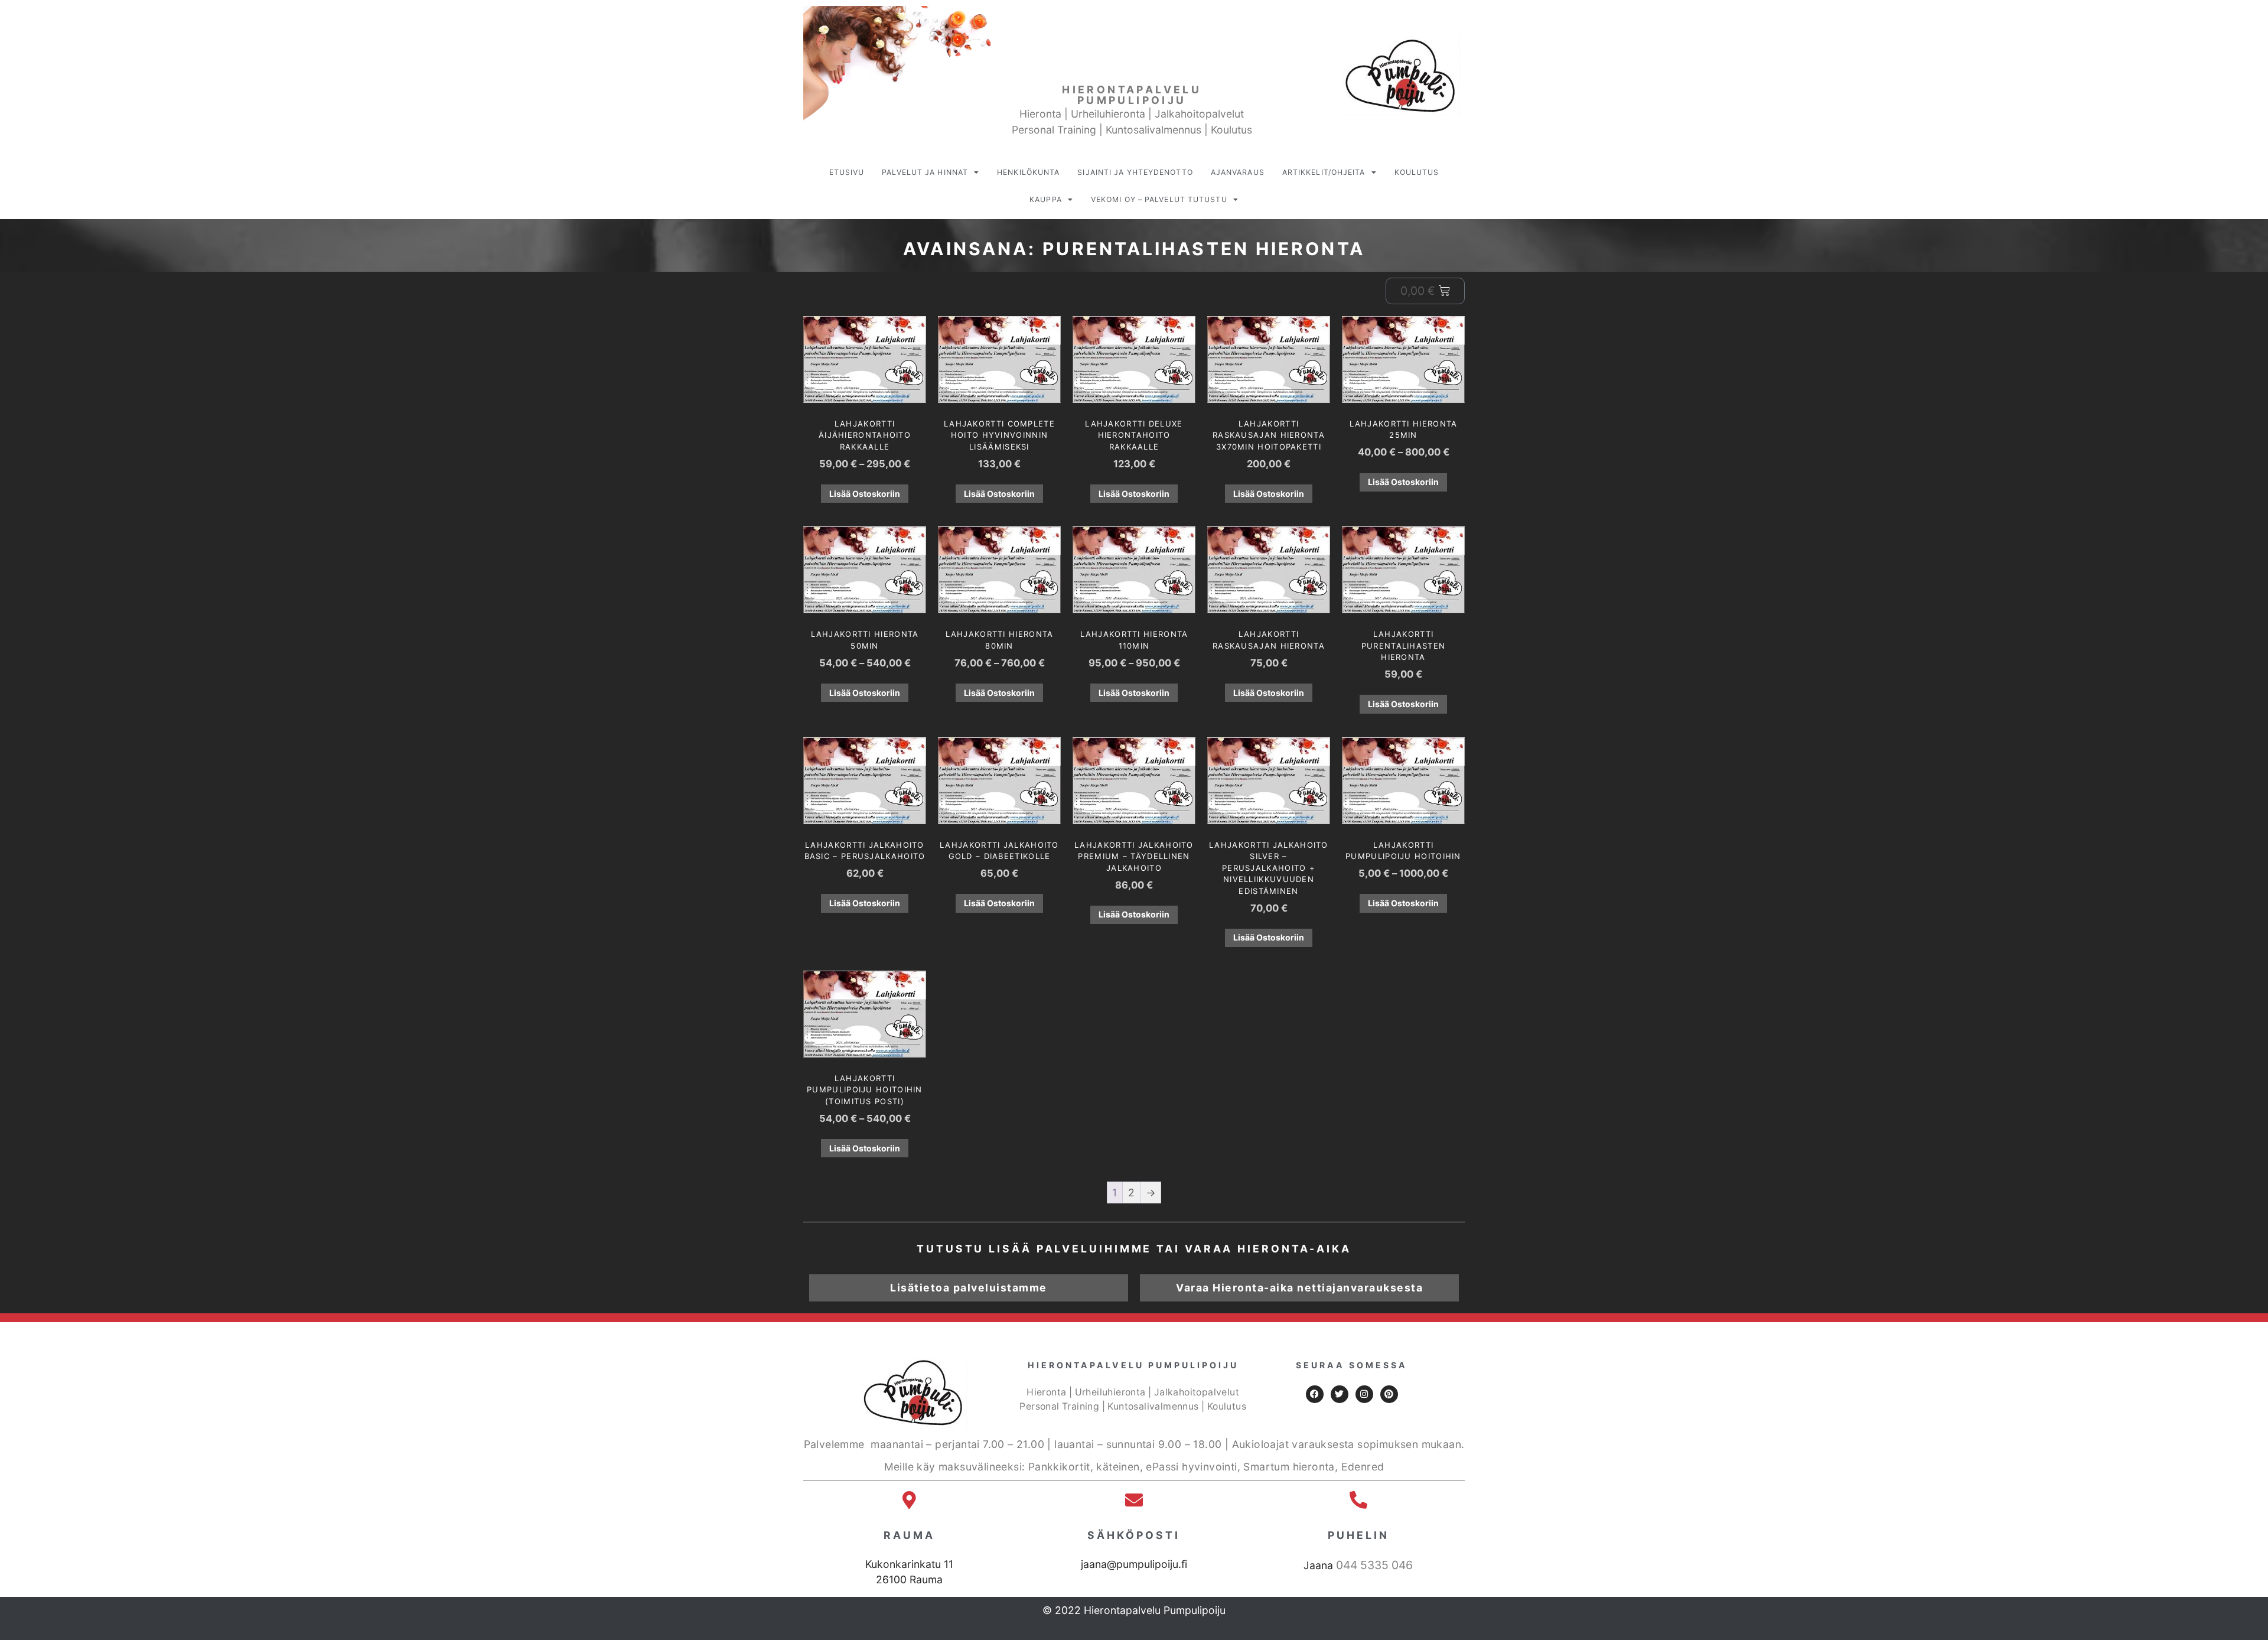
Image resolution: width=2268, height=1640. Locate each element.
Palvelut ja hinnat (925, 172)
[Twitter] (1340, 1394)
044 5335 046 (1374, 1565)
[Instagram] (1364, 1394)
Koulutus (1417, 172)
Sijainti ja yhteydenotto (1135, 172)
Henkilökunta (1028, 172)
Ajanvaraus (1238, 172)
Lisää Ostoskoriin (865, 494)
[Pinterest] (1389, 1394)
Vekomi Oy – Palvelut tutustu (1159, 199)
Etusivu (847, 172)
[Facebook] (1315, 1394)
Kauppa (1046, 199)
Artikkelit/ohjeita (1324, 172)
